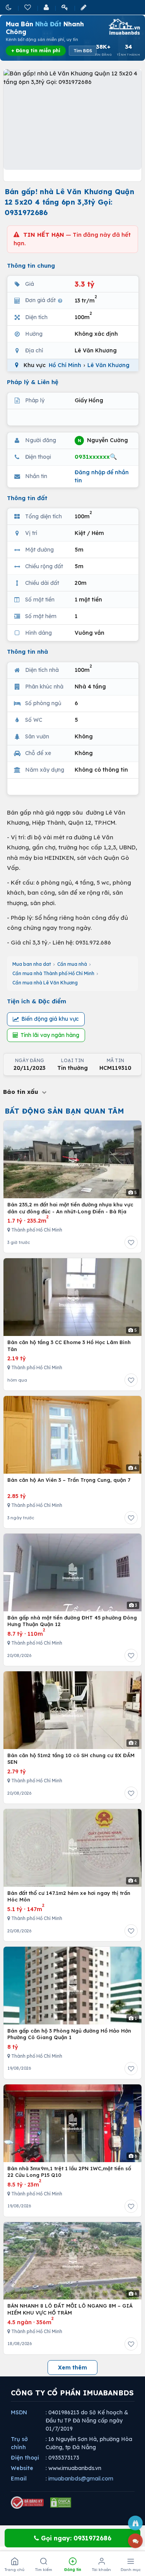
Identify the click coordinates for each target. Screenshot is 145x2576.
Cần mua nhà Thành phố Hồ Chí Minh (53, 973)
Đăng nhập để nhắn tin (102, 476)
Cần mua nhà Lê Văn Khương (45, 983)
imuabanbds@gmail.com (81, 2479)
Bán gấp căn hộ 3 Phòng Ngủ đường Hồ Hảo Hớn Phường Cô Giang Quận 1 (69, 2034)
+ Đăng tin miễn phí (36, 50)
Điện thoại (25, 2458)
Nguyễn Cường (103, 440)
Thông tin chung (31, 266)
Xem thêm (72, 2368)
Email (19, 2479)
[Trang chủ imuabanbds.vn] (124, 27)
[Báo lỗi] (135, 2523)
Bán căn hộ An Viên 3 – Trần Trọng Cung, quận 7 (69, 1480)
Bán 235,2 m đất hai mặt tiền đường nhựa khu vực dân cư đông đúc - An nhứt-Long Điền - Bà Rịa (70, 1208)
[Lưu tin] (131, 1242)
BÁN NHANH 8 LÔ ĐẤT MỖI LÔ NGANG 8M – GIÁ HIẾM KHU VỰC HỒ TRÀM (70, 2309)
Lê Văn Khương (108, 365)
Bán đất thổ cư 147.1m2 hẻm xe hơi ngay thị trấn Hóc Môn (69, 1896)
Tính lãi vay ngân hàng (50, 1035)
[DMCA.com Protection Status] (61, 2503)
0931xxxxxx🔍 (96, 457)
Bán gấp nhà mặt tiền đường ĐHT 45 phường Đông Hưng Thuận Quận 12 (72, 1621)
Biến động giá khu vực (50, 1019)
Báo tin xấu (22, 1092)
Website (22, 2468)
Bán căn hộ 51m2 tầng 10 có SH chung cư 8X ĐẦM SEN (71, 1759)
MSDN (19, 2412)
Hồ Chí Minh (65, 365)
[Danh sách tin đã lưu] (28, 7)
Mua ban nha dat (32, 964)
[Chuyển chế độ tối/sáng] (9, 7)
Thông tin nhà (27, 652)
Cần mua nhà (72, 964)
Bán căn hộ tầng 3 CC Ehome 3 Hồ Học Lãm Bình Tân (69, 1346)
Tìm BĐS (83, 51)
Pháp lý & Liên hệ (33, 382)
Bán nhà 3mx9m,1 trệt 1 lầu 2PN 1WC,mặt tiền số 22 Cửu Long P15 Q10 (69, 2172)
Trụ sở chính (19, 2443)
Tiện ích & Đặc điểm (37, 1001)
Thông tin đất (27, 498)
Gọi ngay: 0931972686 (75, 2538)
